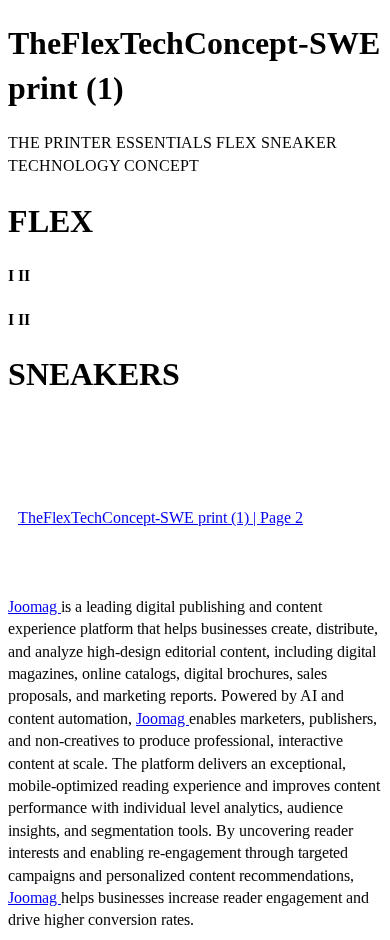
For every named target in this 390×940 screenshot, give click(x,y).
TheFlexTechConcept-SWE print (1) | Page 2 (160, 517)
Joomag (34, 606)
